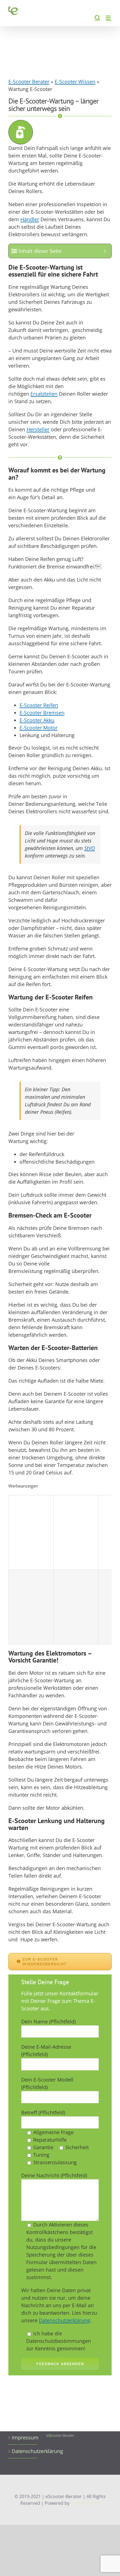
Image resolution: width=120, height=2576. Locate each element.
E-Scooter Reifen (39, 705)
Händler (30, 219)
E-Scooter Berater (29, 82)
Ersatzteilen (44, 394)
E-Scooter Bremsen (42, 713)
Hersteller (38, 429)
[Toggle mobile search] (97, 18)
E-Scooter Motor (39, 728)
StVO (90, 848)
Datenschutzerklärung (64, 2320)
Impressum (23, 2437)
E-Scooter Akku (37, 720)
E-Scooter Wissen (75, 82)
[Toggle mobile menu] (109, 18)
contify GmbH (85, 2503)
